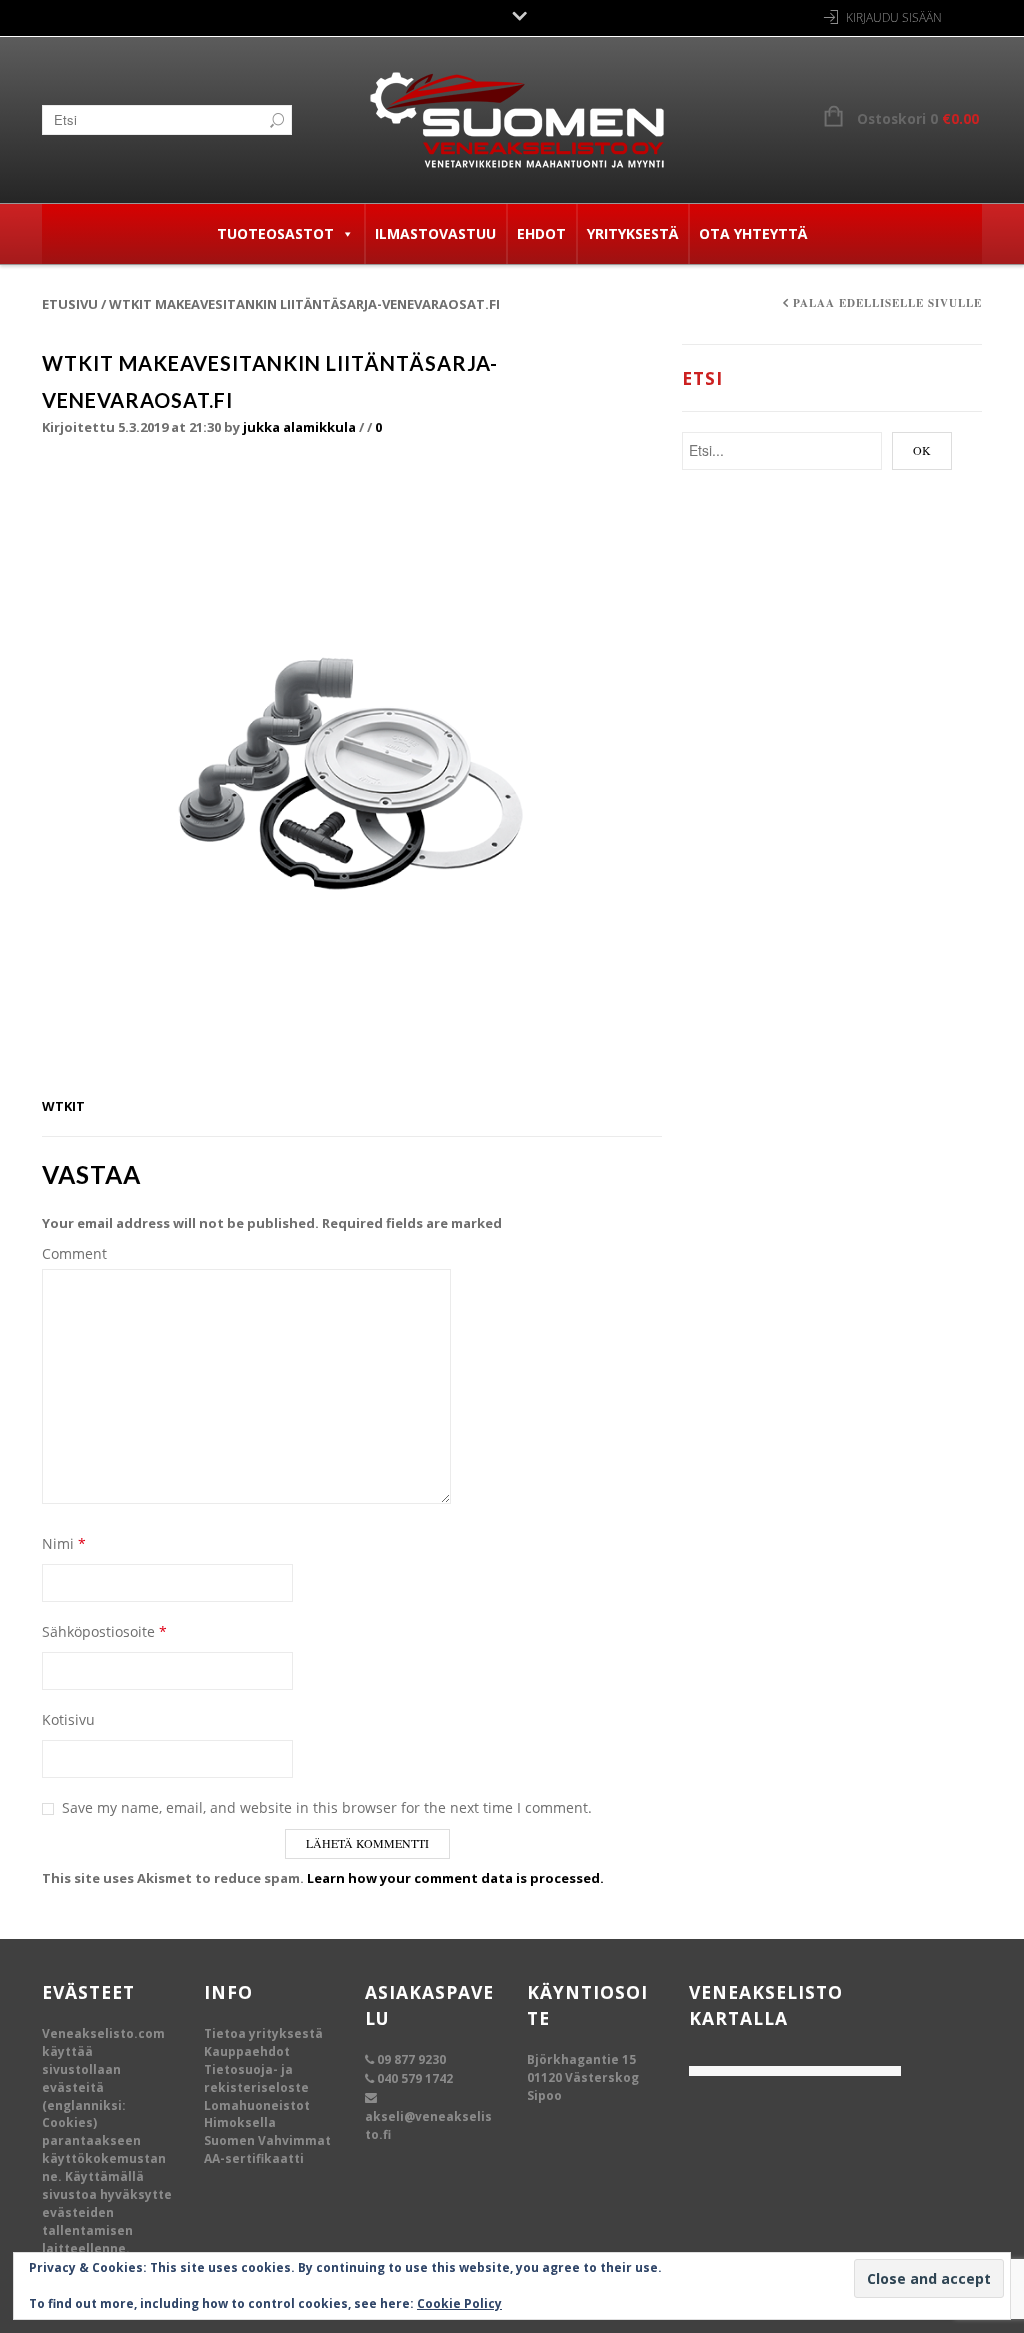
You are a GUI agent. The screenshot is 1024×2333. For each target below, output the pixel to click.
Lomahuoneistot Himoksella (257, 2114)
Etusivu (70, 304)
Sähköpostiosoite (104, 1631)
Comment (74, 1253)
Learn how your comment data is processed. (455, 1878)
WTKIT (63, 1106)
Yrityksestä (632, 233)
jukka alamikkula (299, 427)
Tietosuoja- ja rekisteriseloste (256, 2078)
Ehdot (541, 233)
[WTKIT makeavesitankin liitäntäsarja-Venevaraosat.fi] (352, 775)
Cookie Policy (459, 2303)
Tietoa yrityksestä (263, 2033)
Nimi (64, 1543)
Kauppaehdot (247, 2051)
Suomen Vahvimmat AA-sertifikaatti (267, 2149)
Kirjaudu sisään (894, 17)
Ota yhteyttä (753, 233)
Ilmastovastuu (435, 233)
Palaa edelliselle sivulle (887, 303)
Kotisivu (68, 1719)
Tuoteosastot (275, 233)
